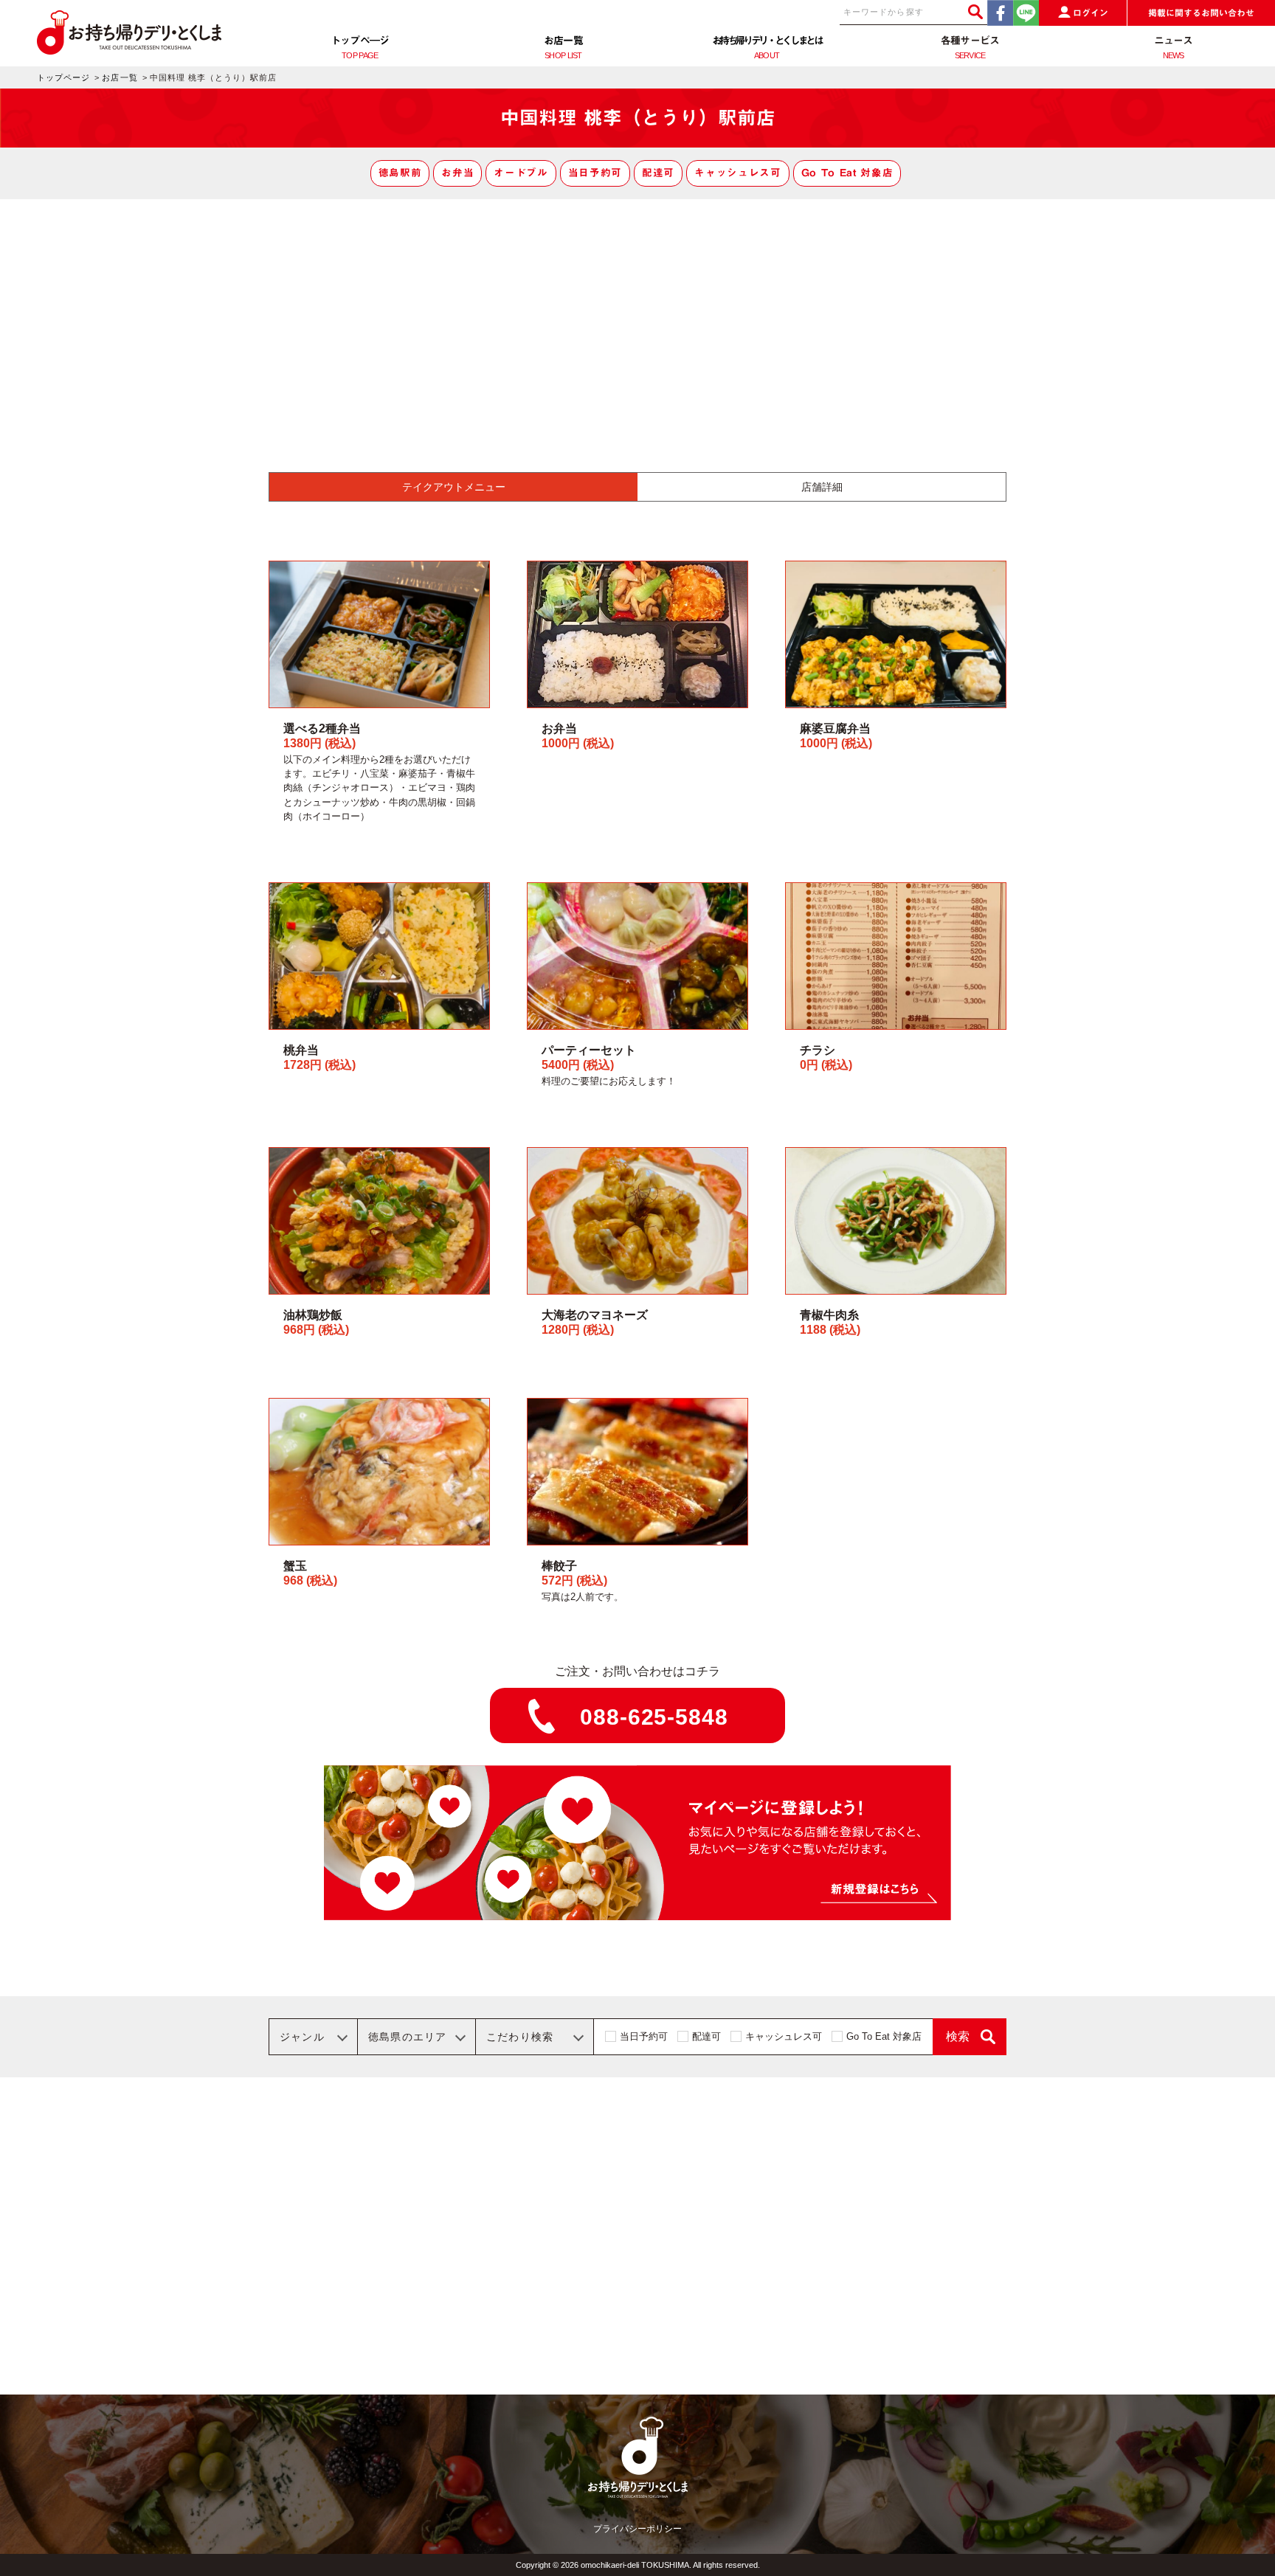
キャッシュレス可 (737, 173)
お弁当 (457, 173)
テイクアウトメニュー (454, 487)
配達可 (658, 173)
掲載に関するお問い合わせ (1201, 13)
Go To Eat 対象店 (847, 173)
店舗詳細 (822, 487)
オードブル (521, 173)
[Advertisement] (637, 310)
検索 (958, 2036)
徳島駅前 (400, 173)
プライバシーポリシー (637, 2529)
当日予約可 (595, 173)
